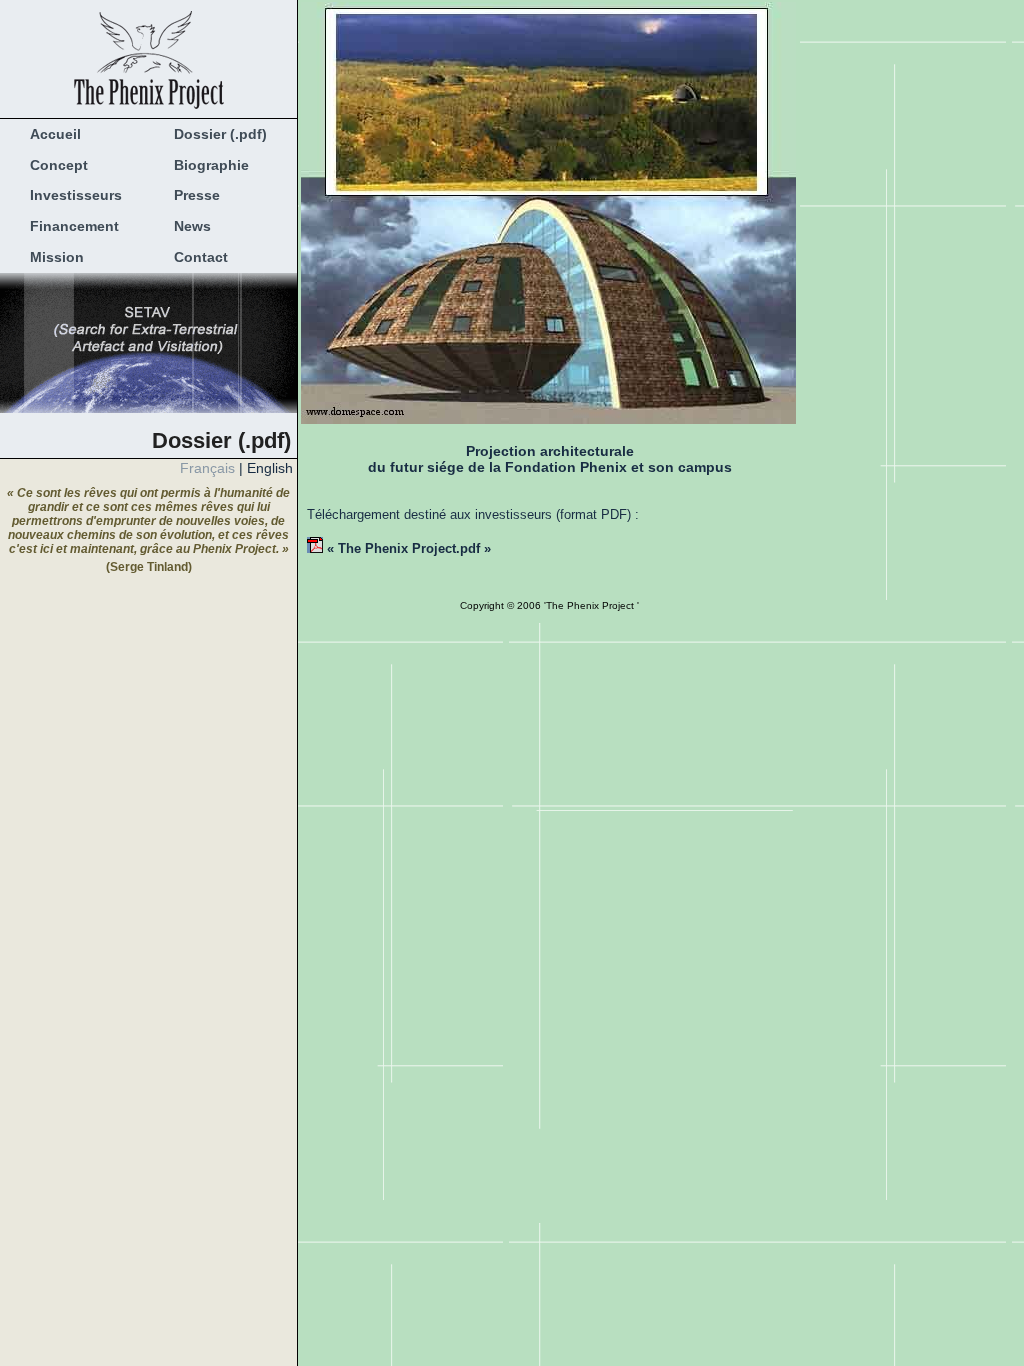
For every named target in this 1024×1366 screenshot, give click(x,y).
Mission (51, 257)
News (186, 226)
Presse (191, 195)
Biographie (205, 165)
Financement (68, 226)
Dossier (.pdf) (214, 134)
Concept (53, 165)
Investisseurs (70, 195)
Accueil (49, 134)
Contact (195, 257)
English (270, 468)
